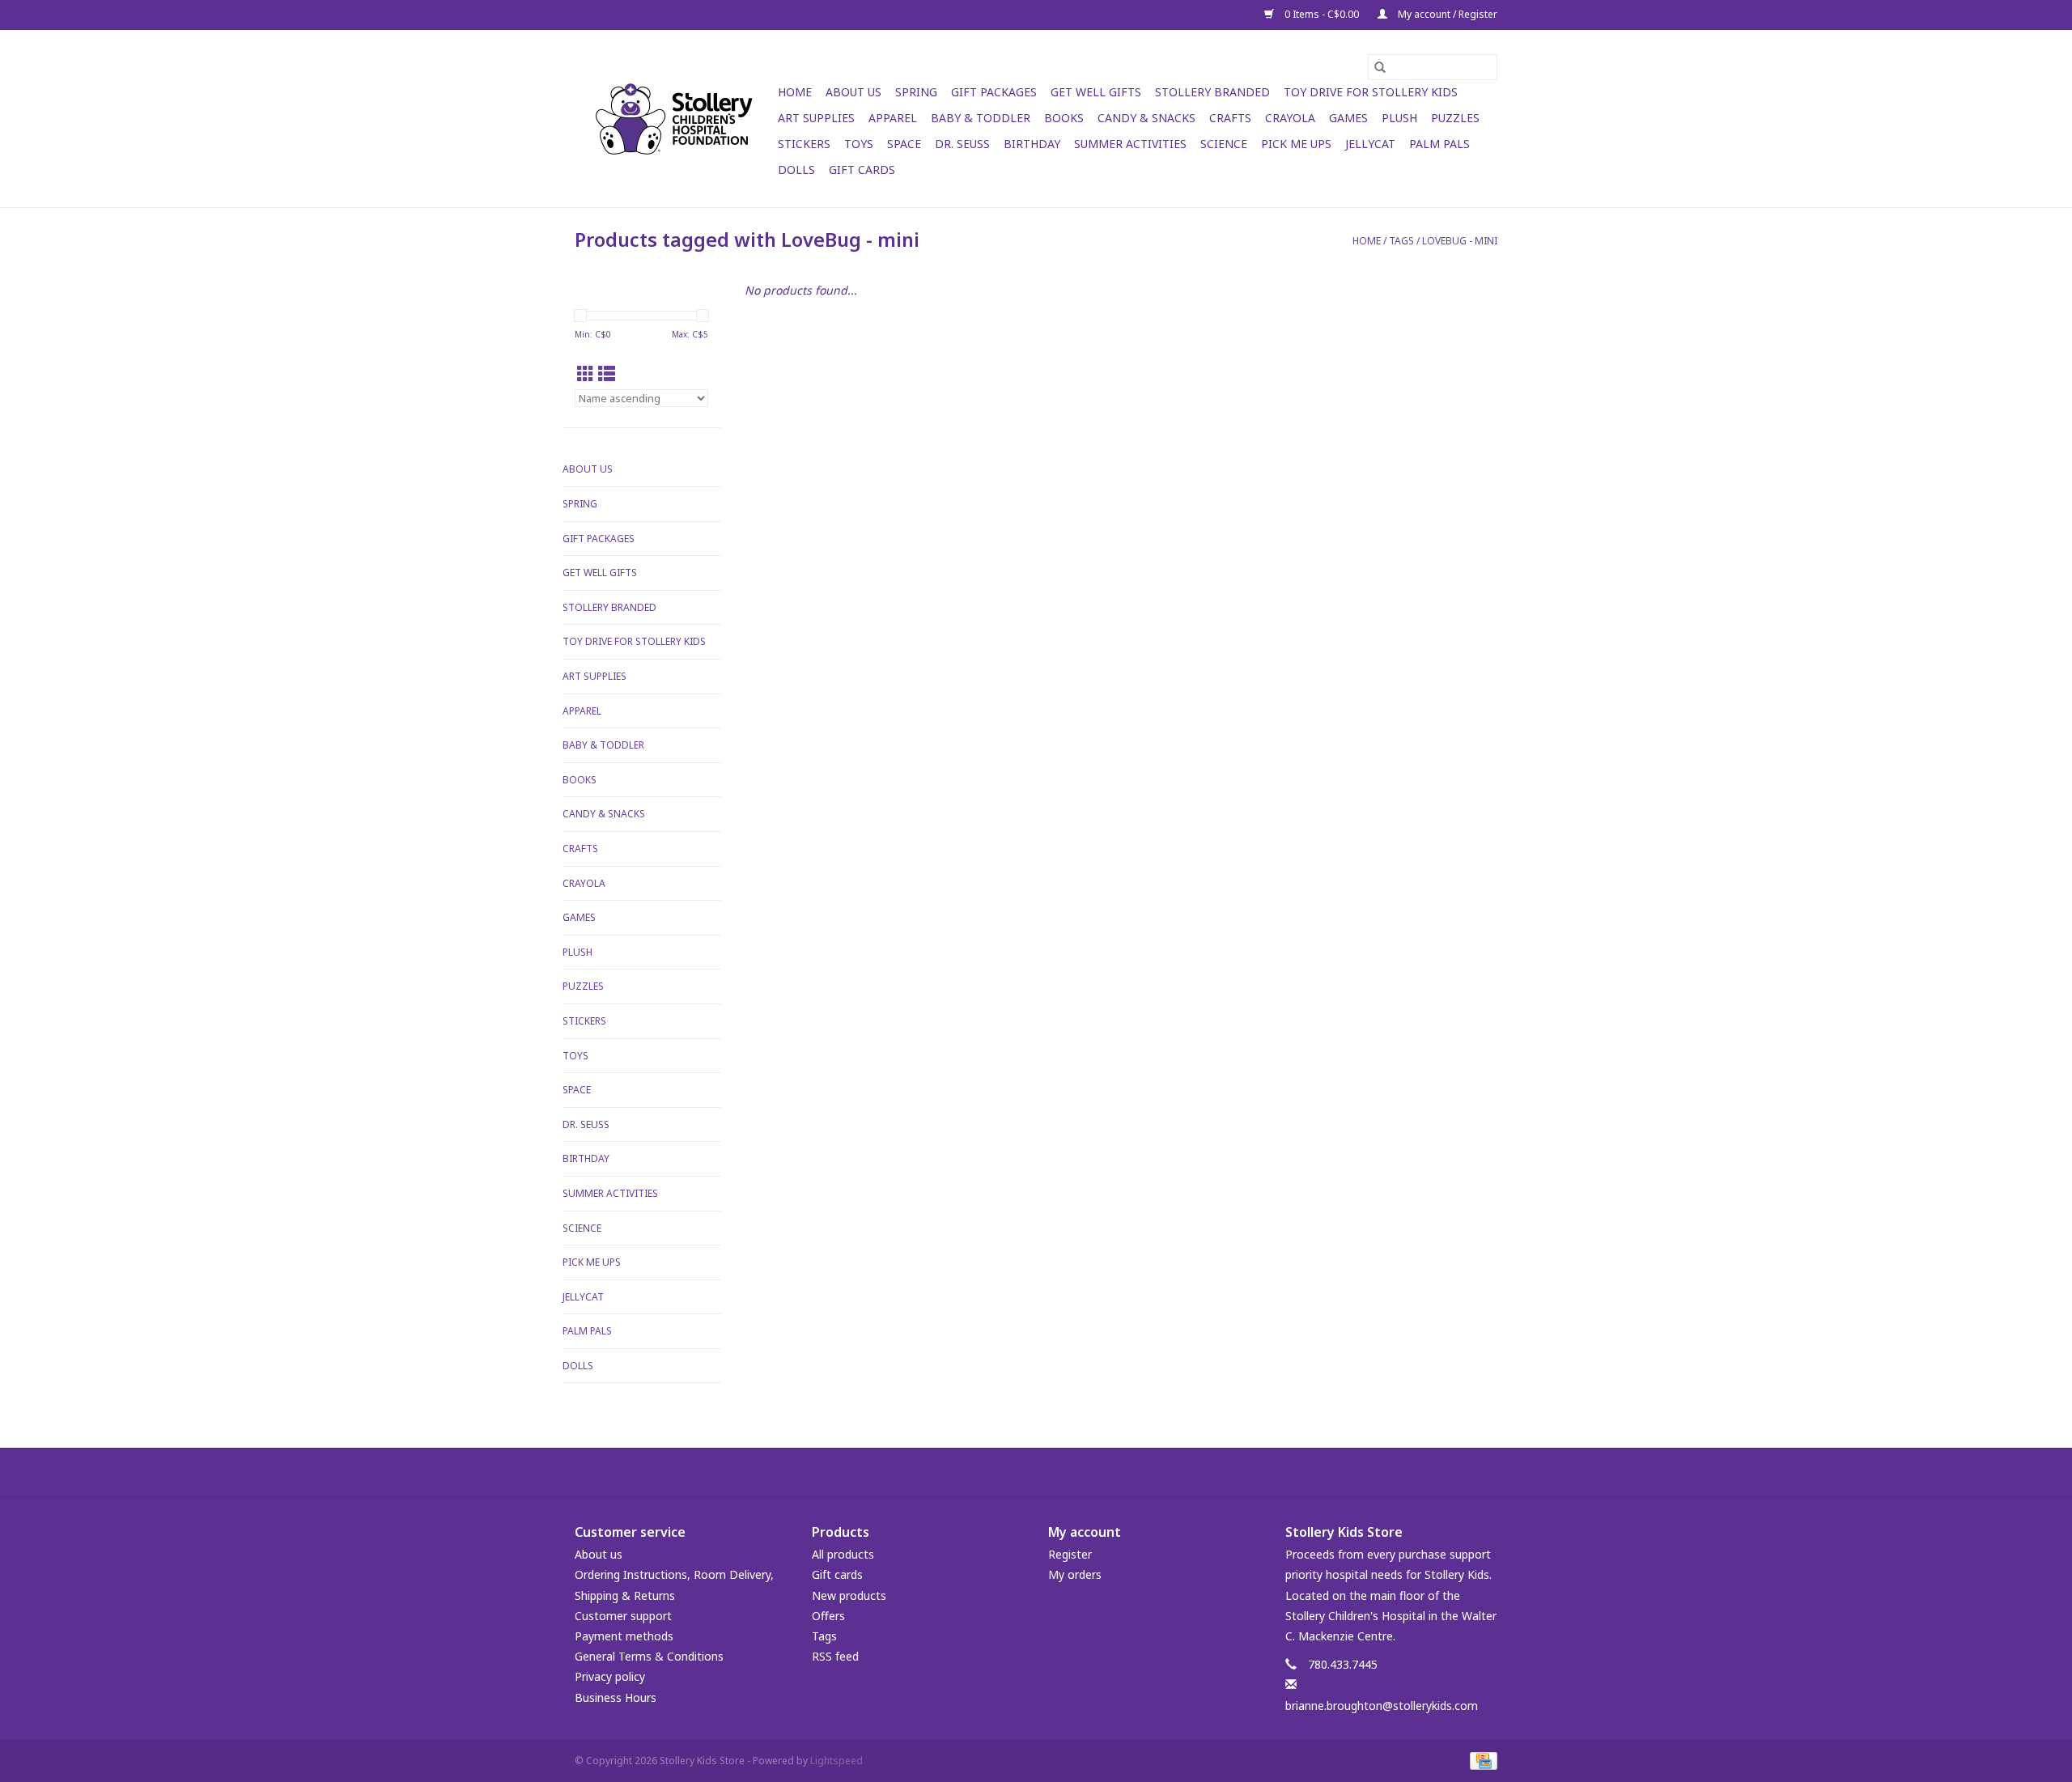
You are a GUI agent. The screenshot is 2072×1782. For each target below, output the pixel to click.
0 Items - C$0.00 (1322, 14)
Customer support (623, 1616)
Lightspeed (836, 1761)
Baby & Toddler (981, 118)
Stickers (804, 144)
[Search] (1380, 67)
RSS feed (835, 1656)
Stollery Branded (1212, 92)
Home (795, 92)
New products (849, 1595)
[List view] (607, 374)
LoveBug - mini (1460, 241)
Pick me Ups (1296, 144)
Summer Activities (1130, 144)
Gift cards (862, 170)
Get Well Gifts (1096, 92)
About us (599, 1554)
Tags (1401, 241)
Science (1224, 144)
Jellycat (1370, 144)
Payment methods (624, 1636)
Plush (1399, 118)
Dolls (796, 170)
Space (904, 144)
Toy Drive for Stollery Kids (1371, 92)
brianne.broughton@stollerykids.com (1382, 1706)
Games (1348, 118)
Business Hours (616, 1697)
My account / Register (1446, 14)
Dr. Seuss (962, 144)
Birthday (1032, 144)
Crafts (1230, 118)
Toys (859, 144)
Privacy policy (610, 1676)
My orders (1075, 1574)
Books (1064, 118)
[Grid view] (586, 374)
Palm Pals (1439, 144)
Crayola (1290, 118)
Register (1070, 1554)
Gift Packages (994, 92)
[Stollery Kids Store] (674, 119)
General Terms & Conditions (649, 1656)
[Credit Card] (1481, 1760)
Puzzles (1455, 118)
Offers (828, 1616)
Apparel (893, 118)
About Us (853, 92)
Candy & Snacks (1146, 118)
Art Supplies (816, 118)
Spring (916, 92)
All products (843, 1554)
